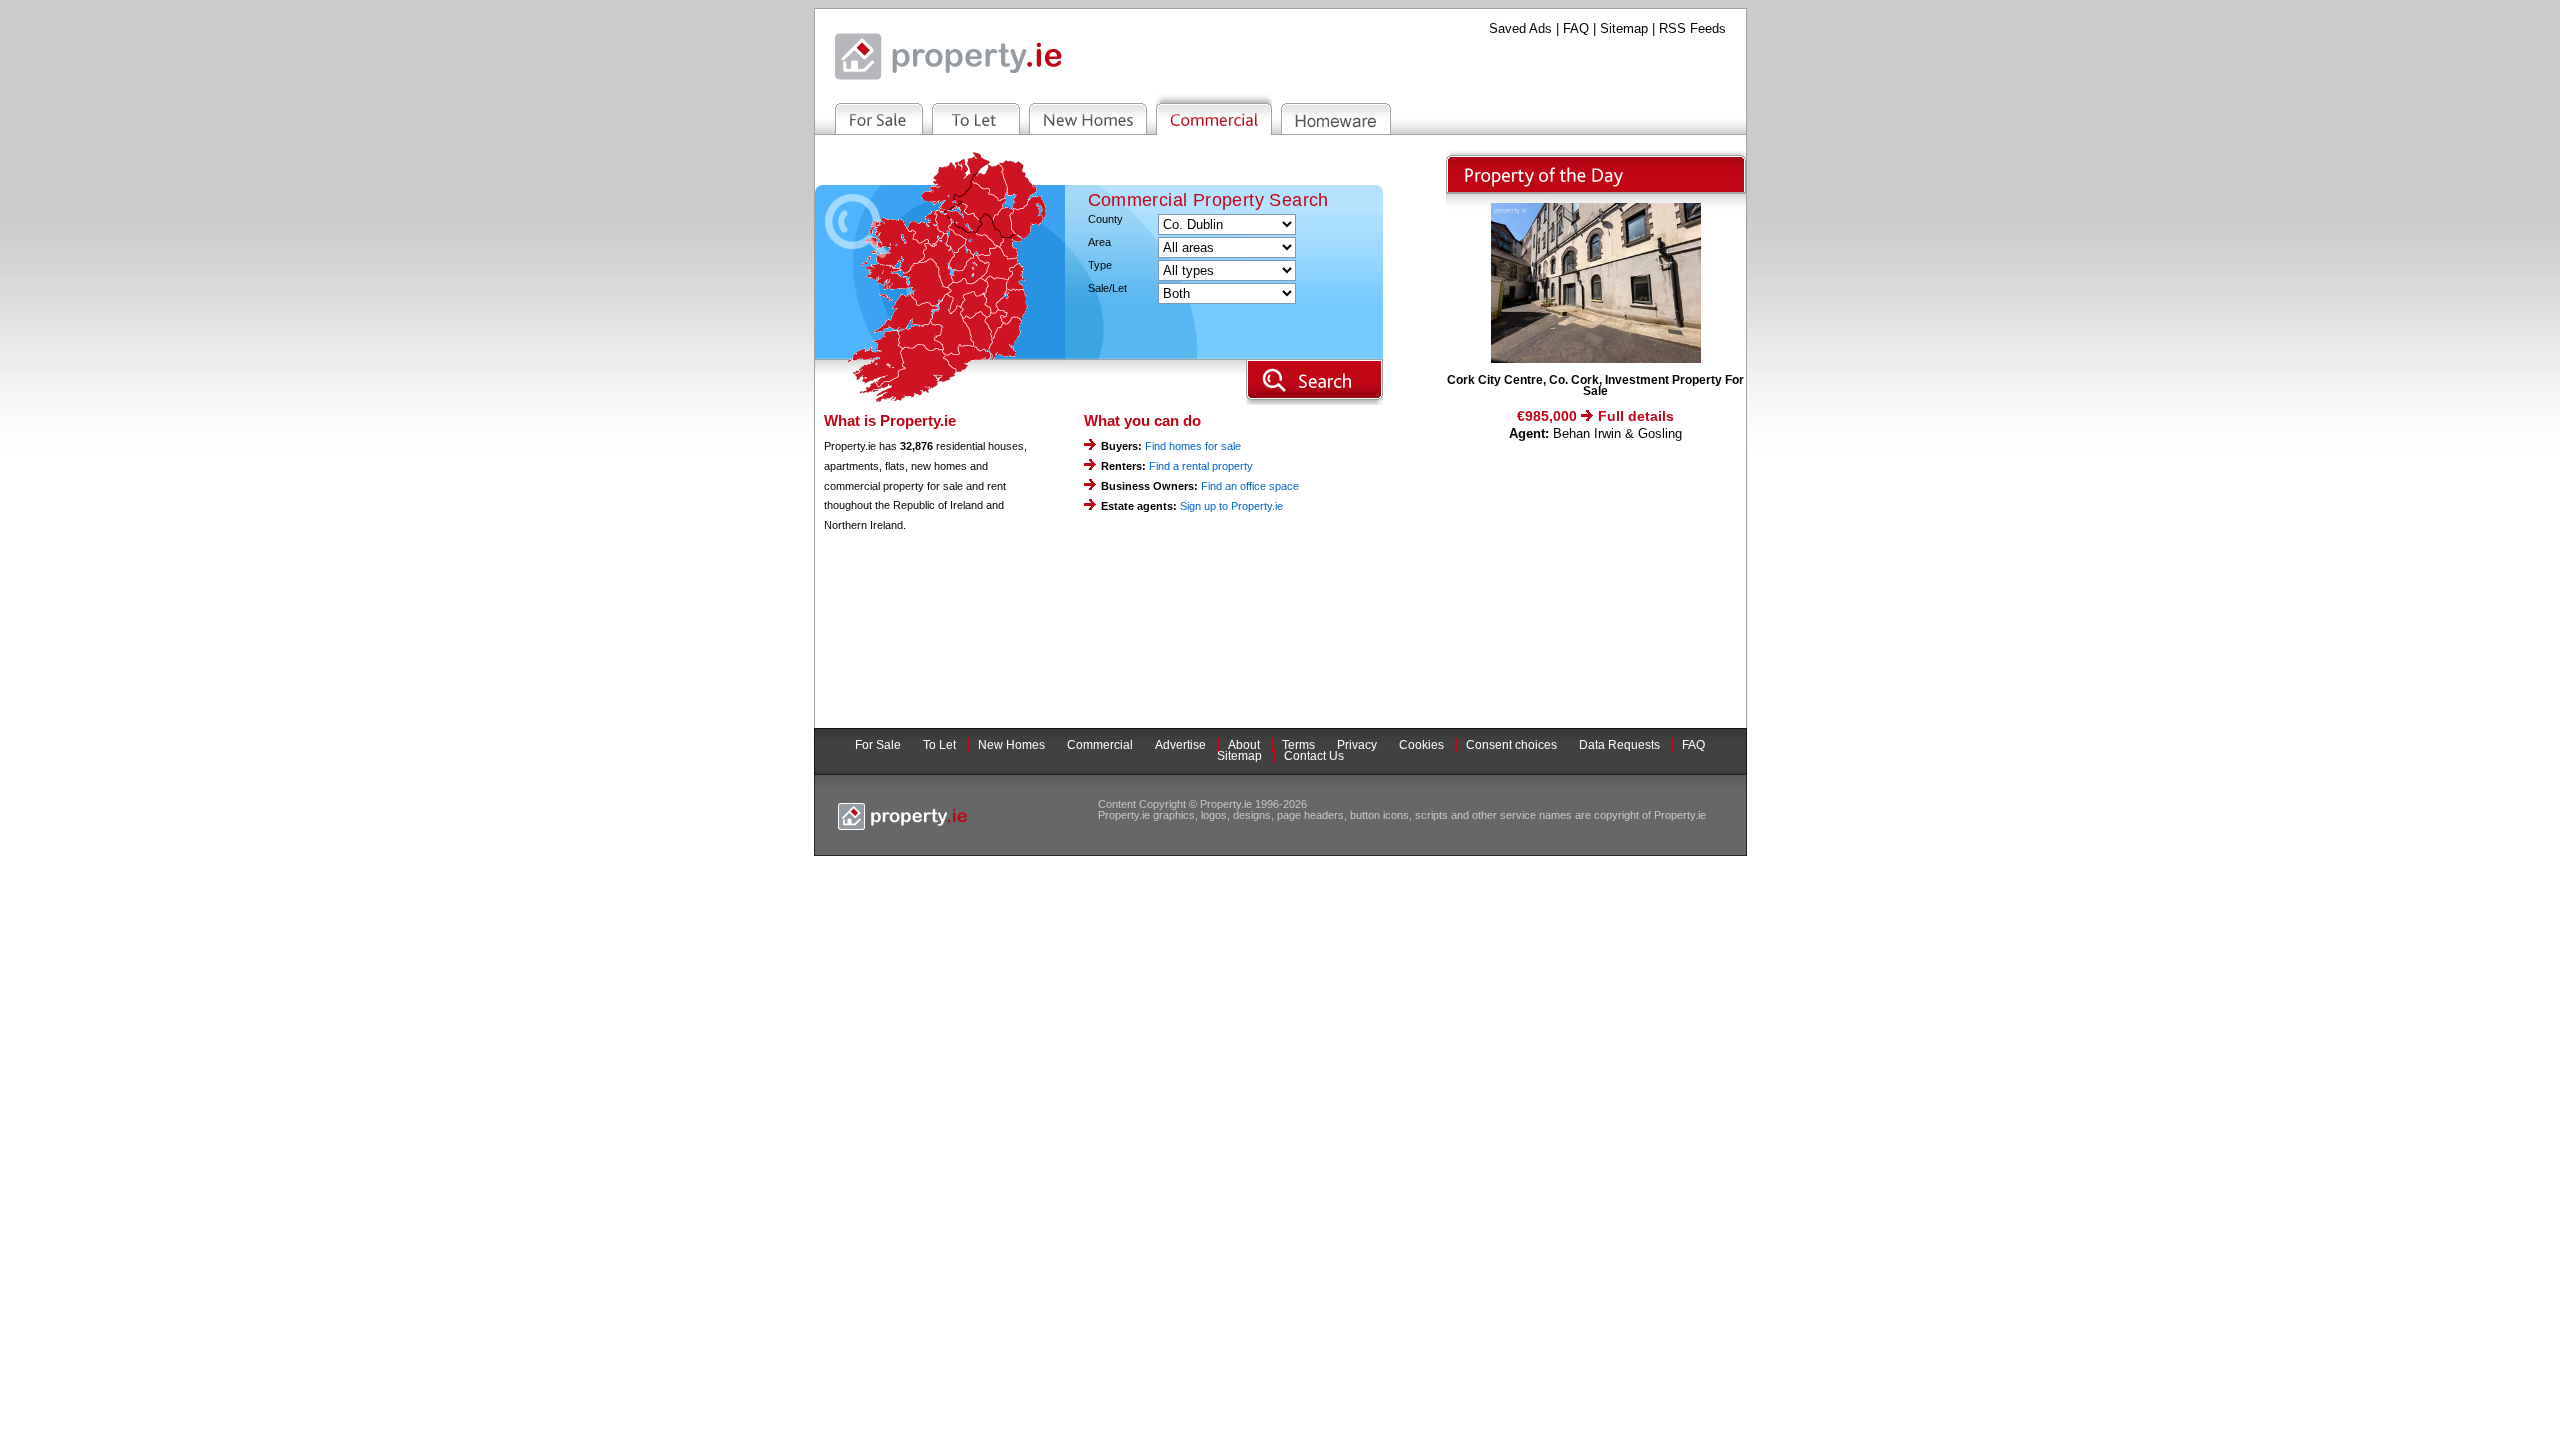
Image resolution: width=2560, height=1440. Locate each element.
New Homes (1011, 745)
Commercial (1100, 745)
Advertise (1180, 745)
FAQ (1576, 28)
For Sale (878, 745)
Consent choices (1511, 745)
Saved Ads (1520, 28)
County (1105, 219)
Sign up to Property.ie (1231, 506)
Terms (1298, 745)
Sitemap (1624, 28)
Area (1099, 242)
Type (1100, 265)
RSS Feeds (1692, 28)
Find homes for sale (1193, 446)
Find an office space (1250, 486)
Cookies (1421, 745)
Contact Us (1314, 756)
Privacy (1357, 745)
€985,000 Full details (1595, 416)
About (1244, 745)
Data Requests (1619, 745)
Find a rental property (1201, 466)
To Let (939, 745)
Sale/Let (1107, 288)
